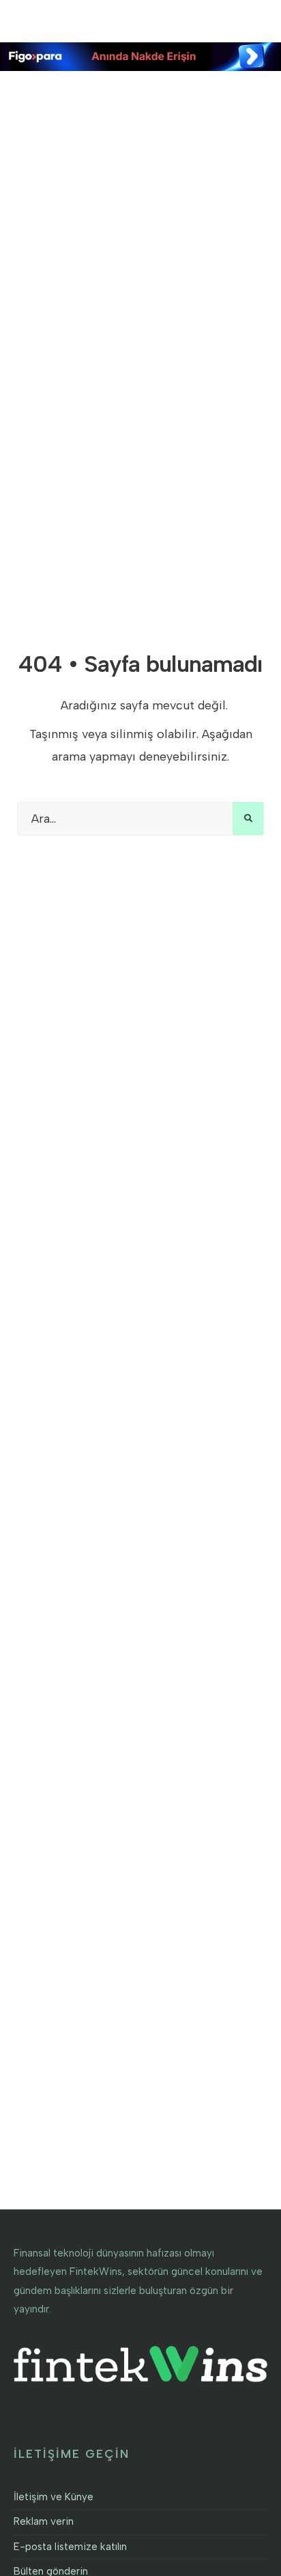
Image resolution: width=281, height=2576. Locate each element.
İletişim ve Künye (54, 2497)
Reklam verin (44, 2521)
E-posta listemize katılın (70, 2547)
